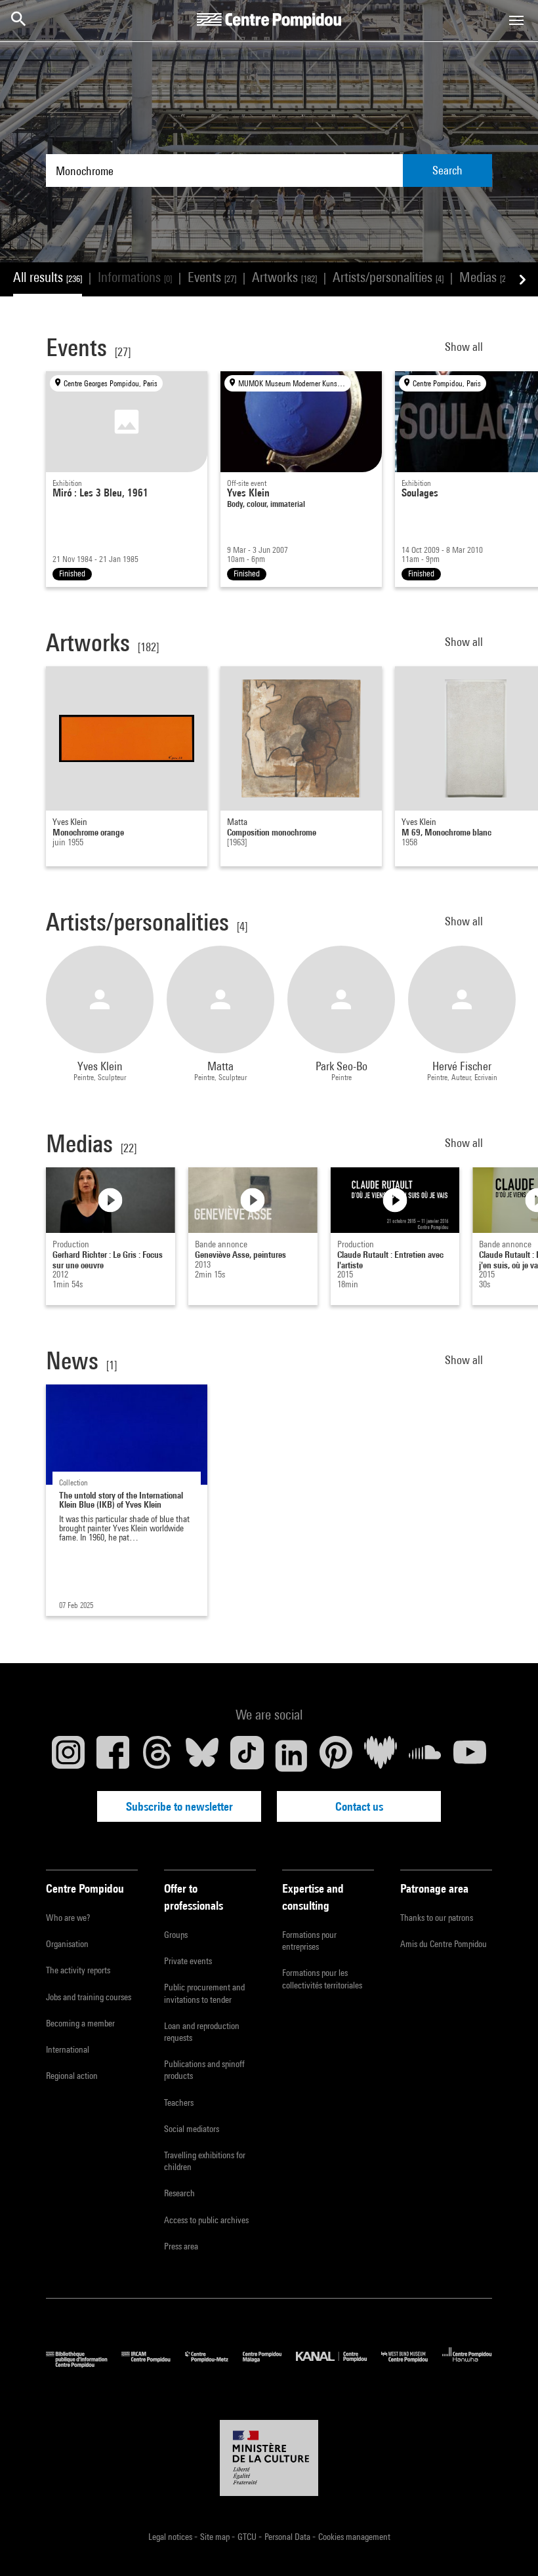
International (68, 2049)
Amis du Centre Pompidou (444, 1944)
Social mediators (192, 2129)
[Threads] (157, 1756)
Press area (181, 2246)
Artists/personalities (388, 277)
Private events (188, 1961)
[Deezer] (381, 1756)
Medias (486, 277)
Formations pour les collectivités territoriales (322, 1979)
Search (447, 170)
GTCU (248, 2537)
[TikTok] (247, 1756)
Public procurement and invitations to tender (204, 1993)
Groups (176, 1935)
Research (179, 2193)
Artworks (284, 277)
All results (48, 277)
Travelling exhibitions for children (205, 2161)
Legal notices (171, 2537)
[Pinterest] (336, 1756)
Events (212, 277)
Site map (216, 2537)
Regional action (72, 2076)
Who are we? (68, 1918)
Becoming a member (80, 2023)
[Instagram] (68, 1756)
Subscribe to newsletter (179, 1806)
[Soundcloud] (425, 1756)
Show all (465, 347)
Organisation (67, 1944)
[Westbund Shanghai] (412, 2365)
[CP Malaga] (269, 2365)
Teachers (179, 2103)
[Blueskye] (202, 1756)
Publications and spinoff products (204, 2070)
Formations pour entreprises (309, 1941)
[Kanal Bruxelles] (338, 2365)
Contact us (359, 1806)
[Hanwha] (467, 2365)
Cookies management (354, 2537)
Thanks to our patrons (437, 1918)
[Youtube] (470, 1756)
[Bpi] (84, 2365)
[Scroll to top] (507, 2545)
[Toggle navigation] (516, 20)
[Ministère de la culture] (269, 2458)
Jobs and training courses (89, 1997)
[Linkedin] (291, 1756)
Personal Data (288, 2537)
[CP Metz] (214, 2365)
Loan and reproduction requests (202, 2032)
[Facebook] (113, 1756)
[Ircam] (153, 2365)
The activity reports (78, 1970)
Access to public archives (206, 2220)
